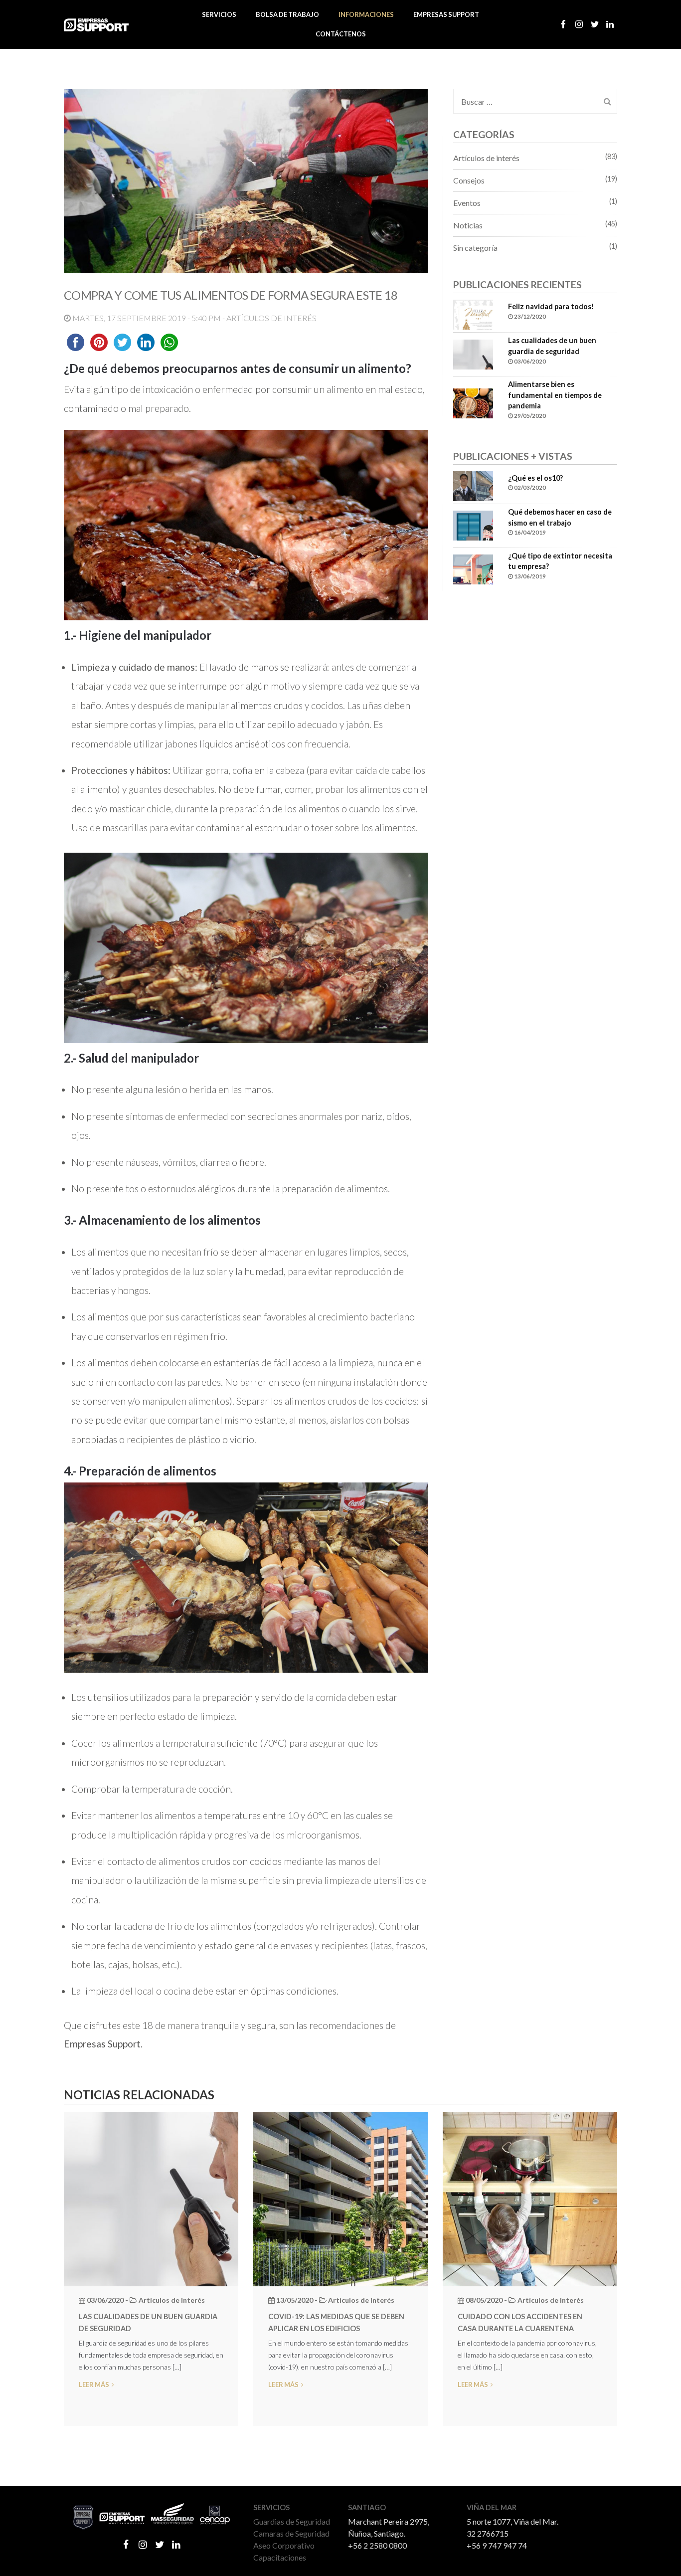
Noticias (468, 225)
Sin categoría (475, 248)
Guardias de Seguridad (292, 2521)
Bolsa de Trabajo (287, 14)
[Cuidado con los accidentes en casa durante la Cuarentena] (530, 2198)
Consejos (469, 180)
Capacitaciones (280, 2557)
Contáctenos (341, 34)
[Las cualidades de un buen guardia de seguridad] (151, 2198)
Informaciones (366, 14)
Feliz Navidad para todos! (551, 306)
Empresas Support (446, 14)
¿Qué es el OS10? (535, 478)
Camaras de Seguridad (291, 2533)
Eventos (467, 203)
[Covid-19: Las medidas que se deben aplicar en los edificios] (340, 2198)
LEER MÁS (94, 2385)
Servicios (219, 14)
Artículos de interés (486, 158)
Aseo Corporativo (284, 2545)
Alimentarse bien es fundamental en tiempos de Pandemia (555, 395)
